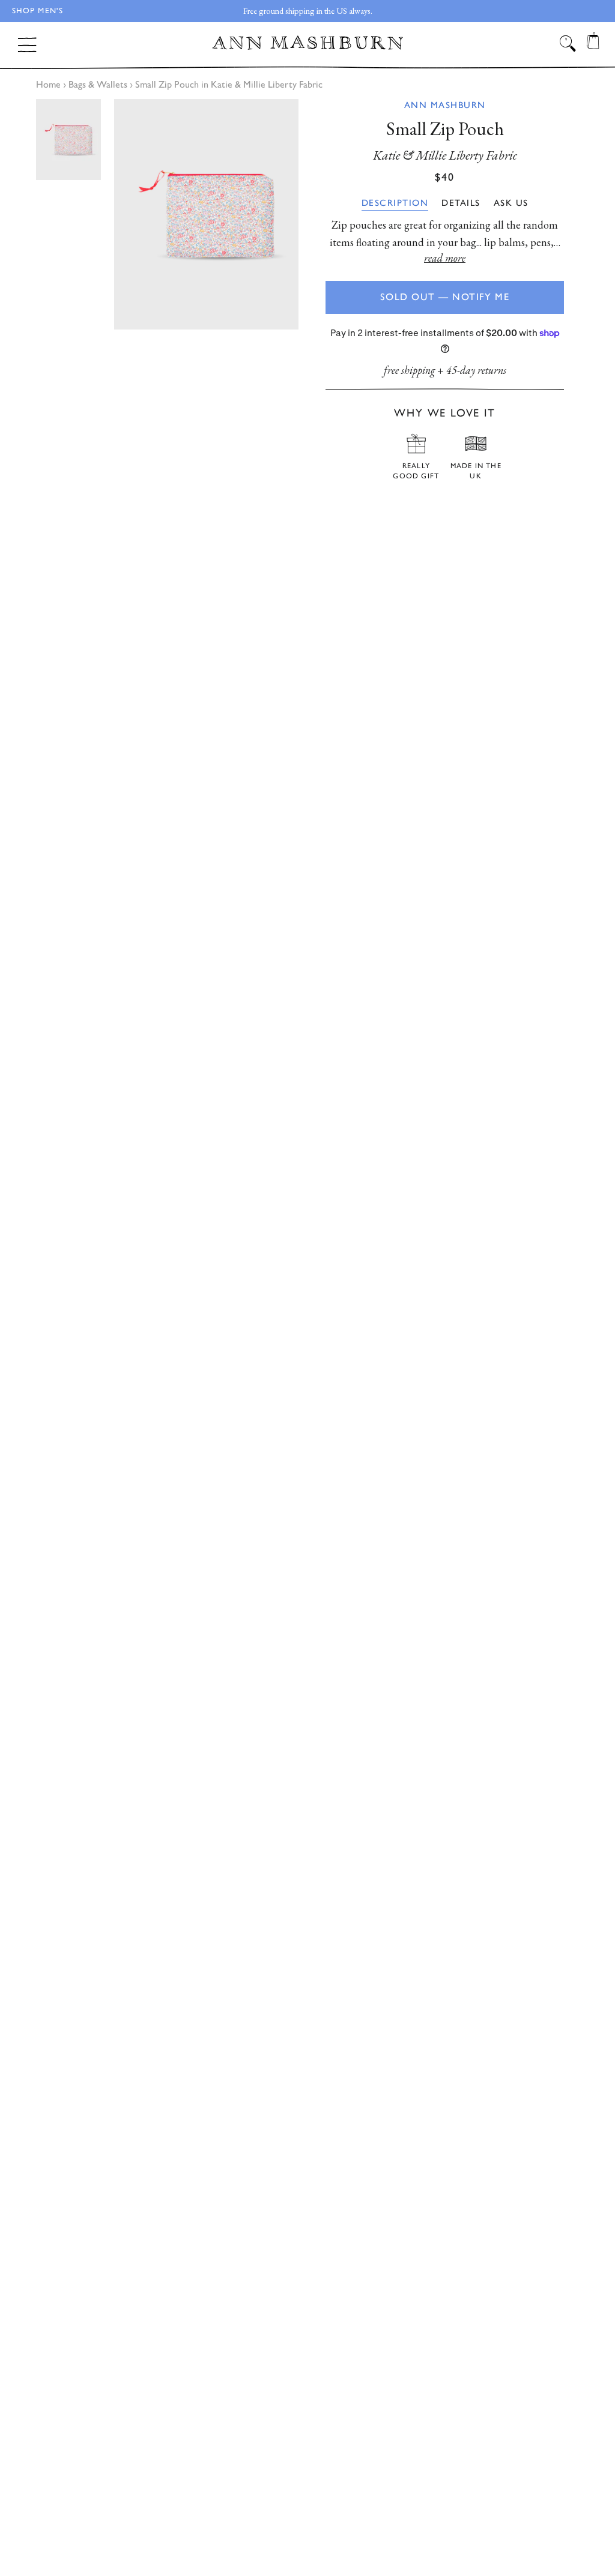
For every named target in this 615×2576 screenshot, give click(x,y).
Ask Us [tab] (511, 203)
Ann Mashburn (445, 105)
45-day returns (476, 370)
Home (48, 84)
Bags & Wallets (98, 84)
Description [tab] (395, 203)
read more (445, 258)
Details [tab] (461, 203)
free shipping (409, 370)
